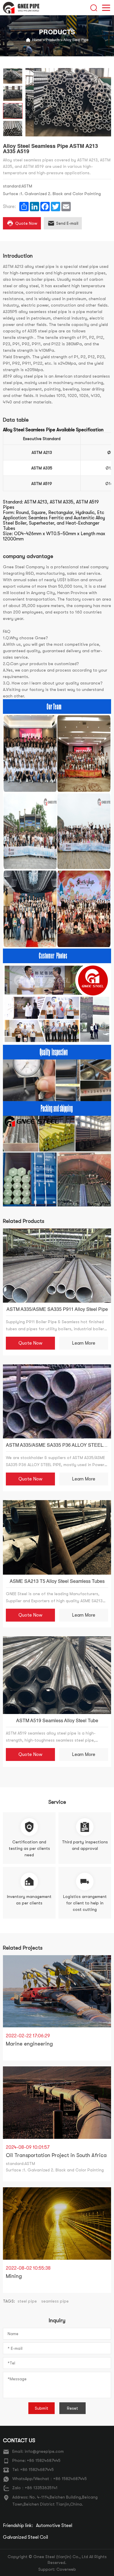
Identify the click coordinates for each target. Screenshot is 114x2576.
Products (53, 40)
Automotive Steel (54, 2526)
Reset (72, 2408)
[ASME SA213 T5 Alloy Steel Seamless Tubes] (57, 1537)
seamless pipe (55, 2301)
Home (37, 40)
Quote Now (30, 1343)
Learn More (84, 1343)
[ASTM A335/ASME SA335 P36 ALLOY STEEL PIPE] (57, 1401)
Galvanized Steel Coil (25, 2537)
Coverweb (66, 2569)
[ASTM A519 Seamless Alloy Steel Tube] (57, 1675)
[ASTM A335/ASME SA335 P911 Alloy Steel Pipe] (57, 1266)
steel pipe (27, 2301)
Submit (42, 2408)
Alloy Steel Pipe (76, 40)
